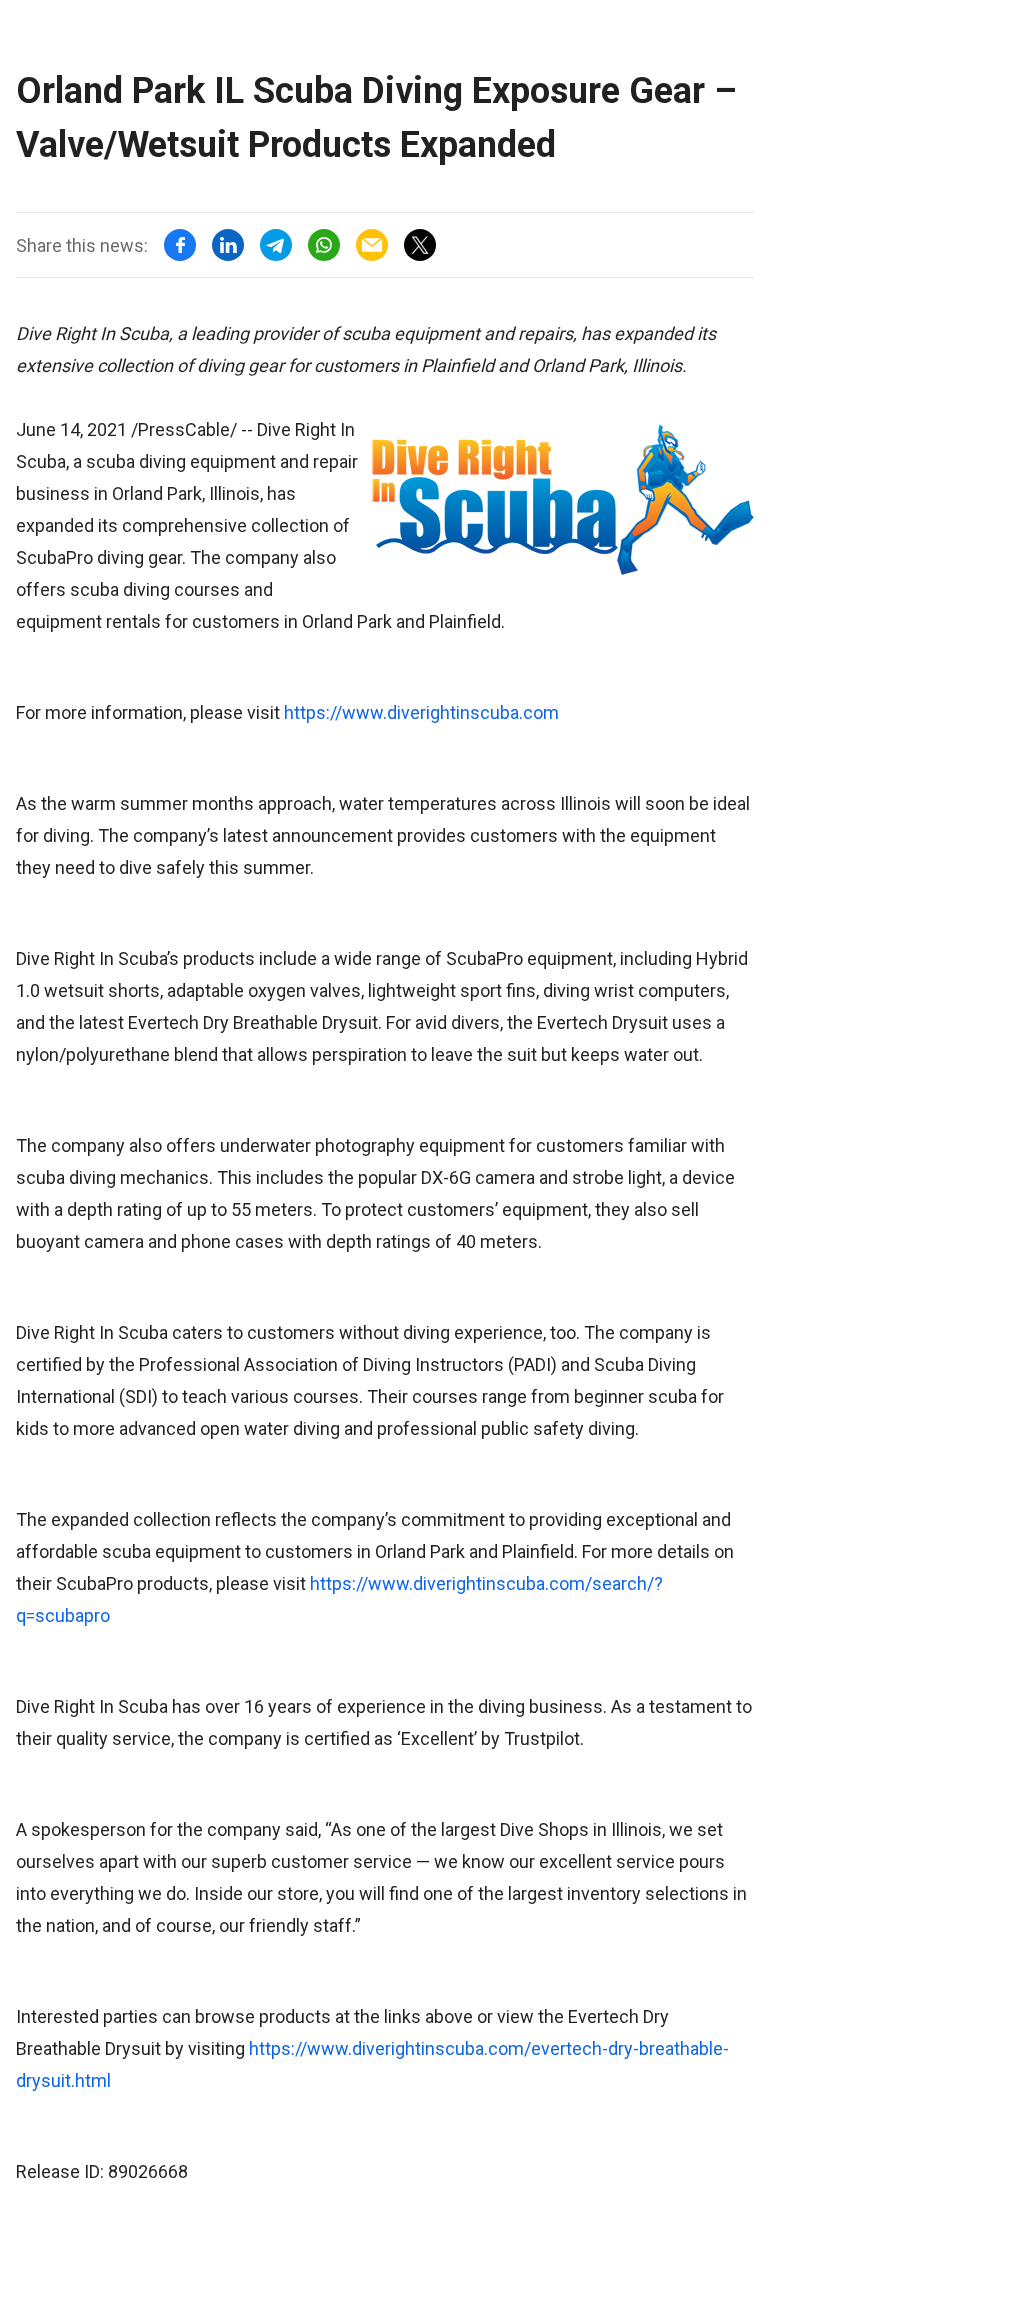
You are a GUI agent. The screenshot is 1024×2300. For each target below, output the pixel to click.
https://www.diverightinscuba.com (421, 712)
